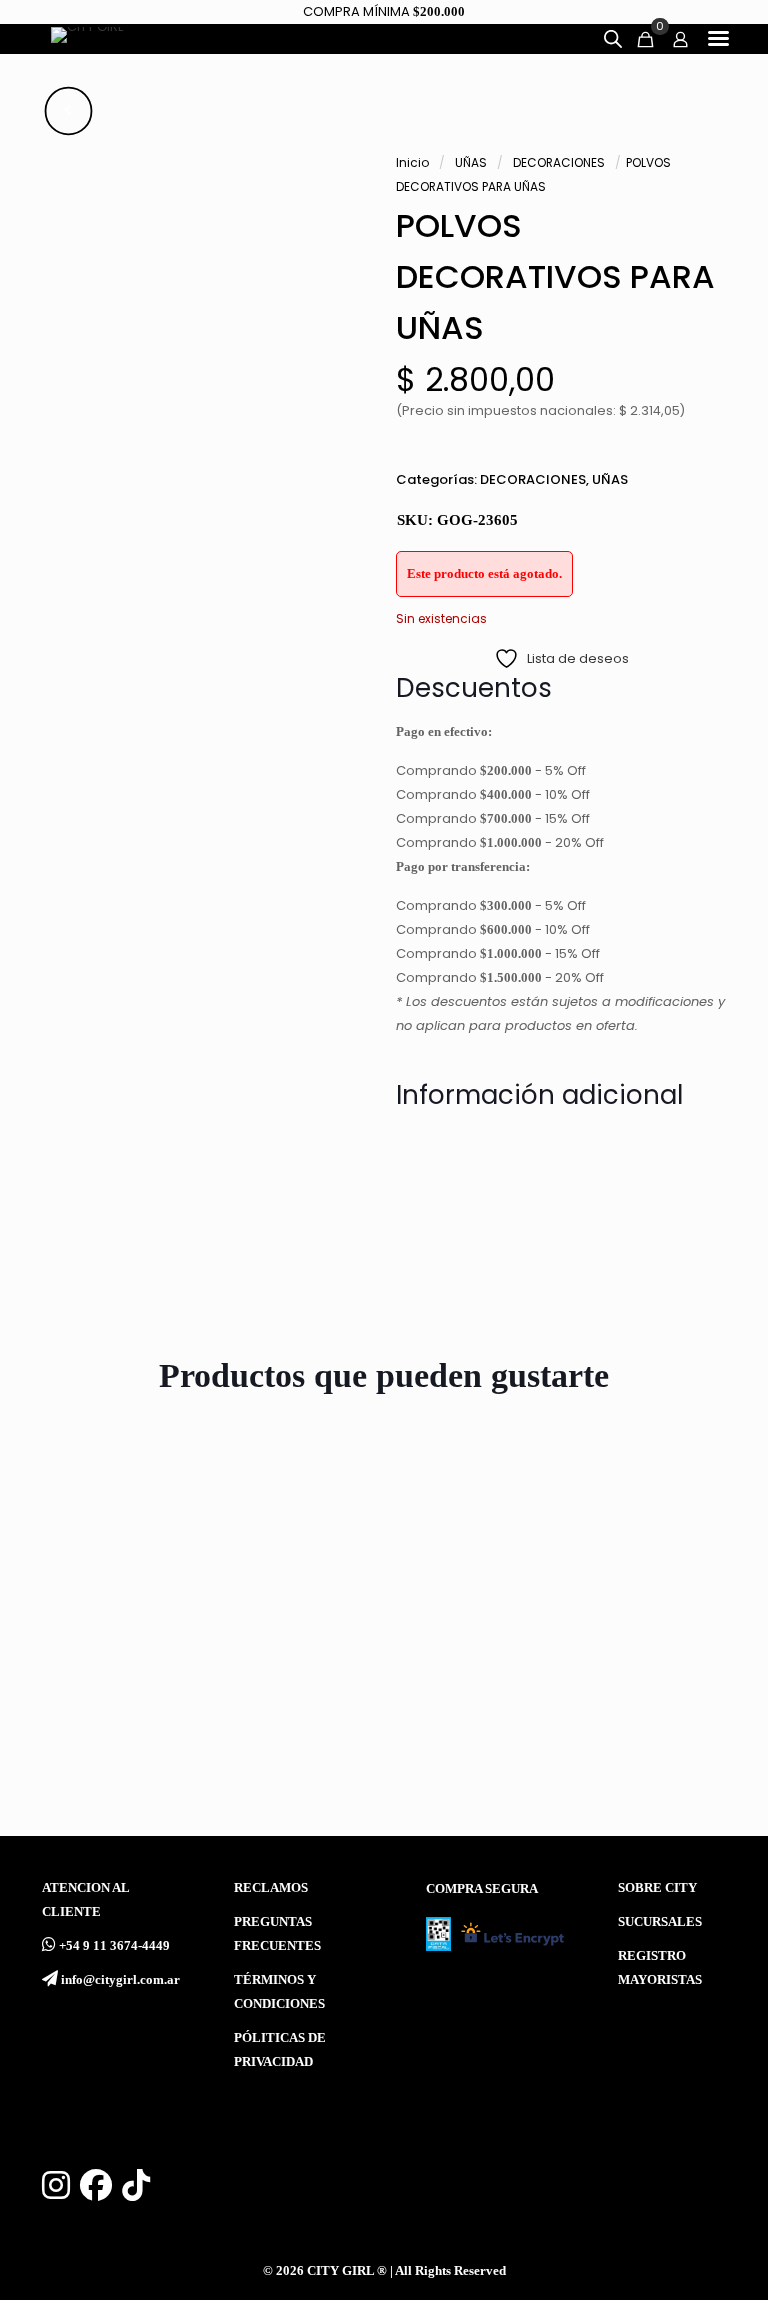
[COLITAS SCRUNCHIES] (666, 1559)
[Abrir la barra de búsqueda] (613, 39)
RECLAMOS (271, 1888)
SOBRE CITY (657, 1888)
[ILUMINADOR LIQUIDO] (290, 1559)
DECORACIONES (559, 162)
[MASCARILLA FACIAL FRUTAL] (102, 1559)
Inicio (412, 162)
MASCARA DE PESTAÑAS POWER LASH (470, 1696)
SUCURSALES (660, 1922)
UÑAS (471, 162)
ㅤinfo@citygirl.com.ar (120, 1980)
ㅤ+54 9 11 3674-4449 (114, 1946)
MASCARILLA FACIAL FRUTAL (94, 1696)
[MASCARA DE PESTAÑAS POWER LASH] (478, 1559)
